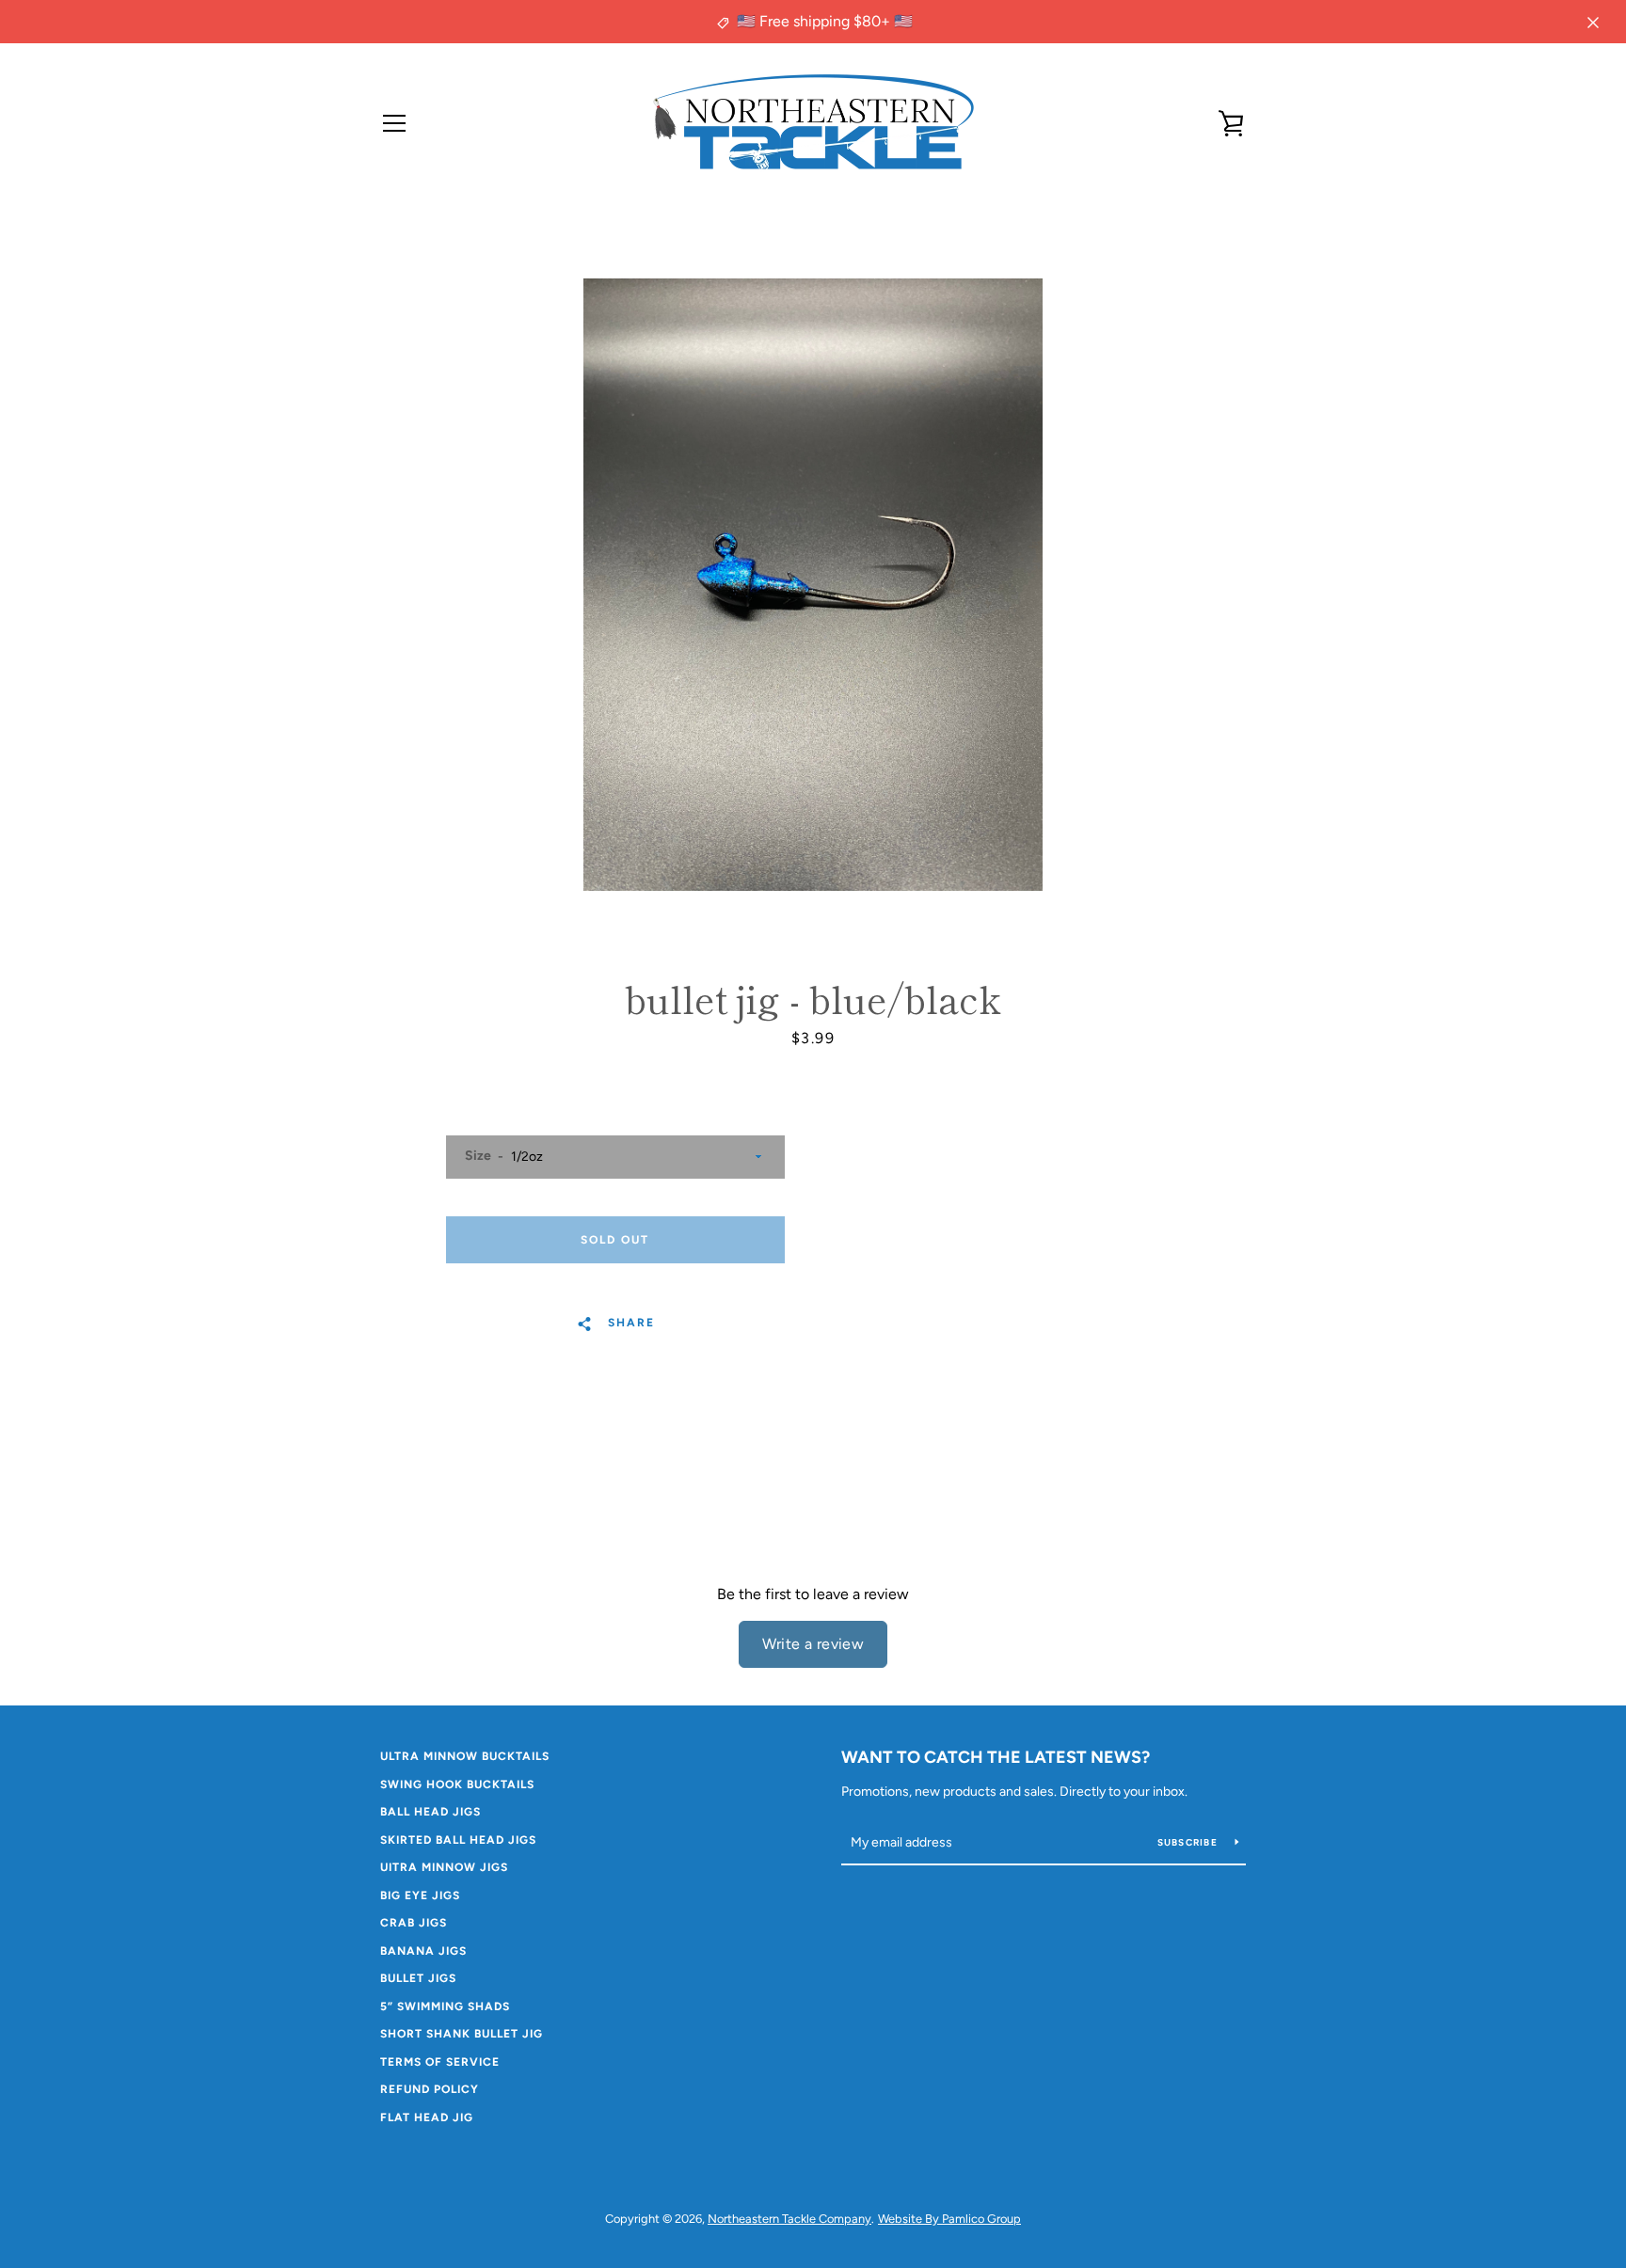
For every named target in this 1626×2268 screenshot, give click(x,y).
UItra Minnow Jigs (444, 1867)
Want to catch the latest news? (996, 1757)
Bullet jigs (418, 1978)
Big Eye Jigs (420, 1895)
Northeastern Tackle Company (789, 2219)
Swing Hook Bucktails (457, 1784)
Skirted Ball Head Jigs (458, 1840)
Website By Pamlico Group (949, 2219)
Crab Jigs (414, 1923)
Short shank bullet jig (462, 2034)
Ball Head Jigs (430, 1812)
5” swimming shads (445, 2006)
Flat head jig (427, 2117)
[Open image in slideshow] (813, 585)
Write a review (813, 1644)
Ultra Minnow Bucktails (465, 1756)
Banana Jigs (423, 1951)
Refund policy (430, 2089)
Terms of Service (440, 2062)
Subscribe (1189, 1842)
